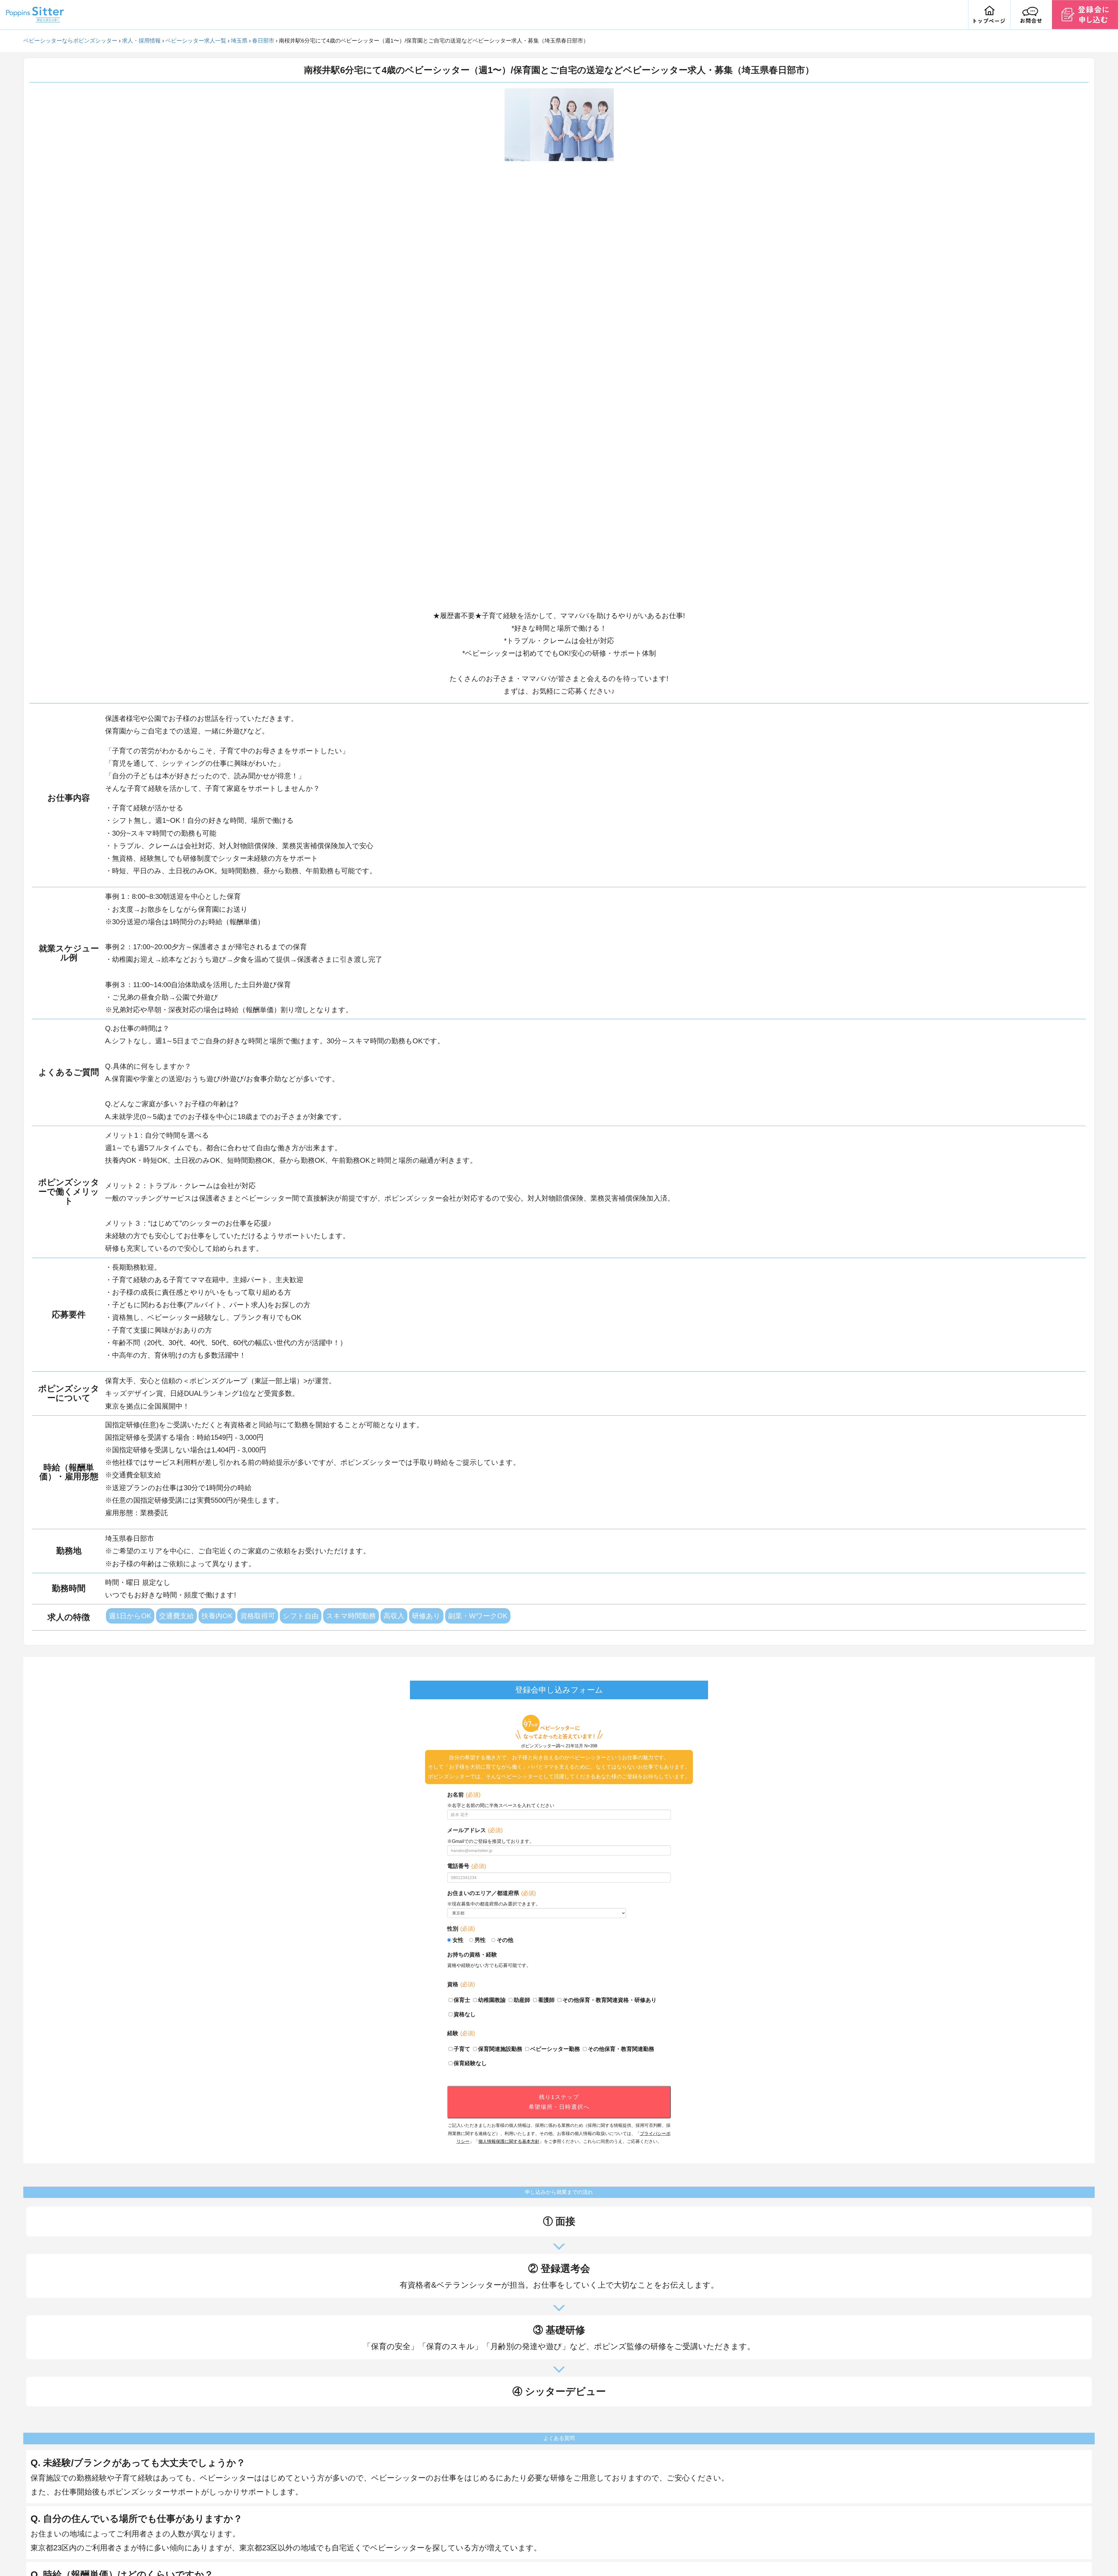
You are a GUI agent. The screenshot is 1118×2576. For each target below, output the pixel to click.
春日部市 (263, 41)
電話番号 (467, 1866)
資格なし (465, 2014)
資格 (461, 1984)
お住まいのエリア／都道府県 (491, 1893)
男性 (480, 1940)
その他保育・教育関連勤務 (621, 2049)
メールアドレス (475, 1830)
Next (618, 346)
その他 (505, 1940)
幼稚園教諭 (492, 2000)
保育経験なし (470, 2063)
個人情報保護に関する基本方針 (509, 2141)
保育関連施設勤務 (500, 2049)
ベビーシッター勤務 (555, 2049)
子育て (462, 2049)
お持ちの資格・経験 (472, 1955)
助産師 (522, 2000)
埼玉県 (239, 41)
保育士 (462, 2000)
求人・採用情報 (141, 41)
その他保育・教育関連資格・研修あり (610, 2000)
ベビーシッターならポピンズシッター (70, 41)
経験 (461, 2033)
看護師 (546, 2000)
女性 (458, 1940)
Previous (500, 346)
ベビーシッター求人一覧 (196, 41)
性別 (461, 1929)
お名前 (464, 1795)
